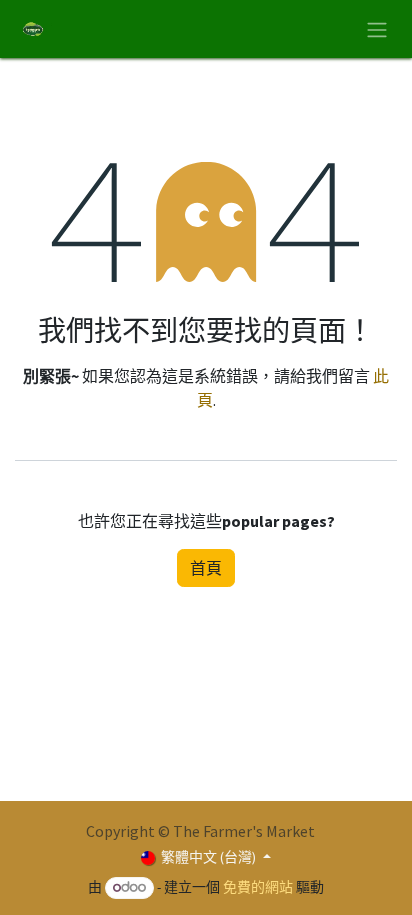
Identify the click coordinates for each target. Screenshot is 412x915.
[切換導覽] (377, 29)
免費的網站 (258, 887)
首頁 (206, 568)
